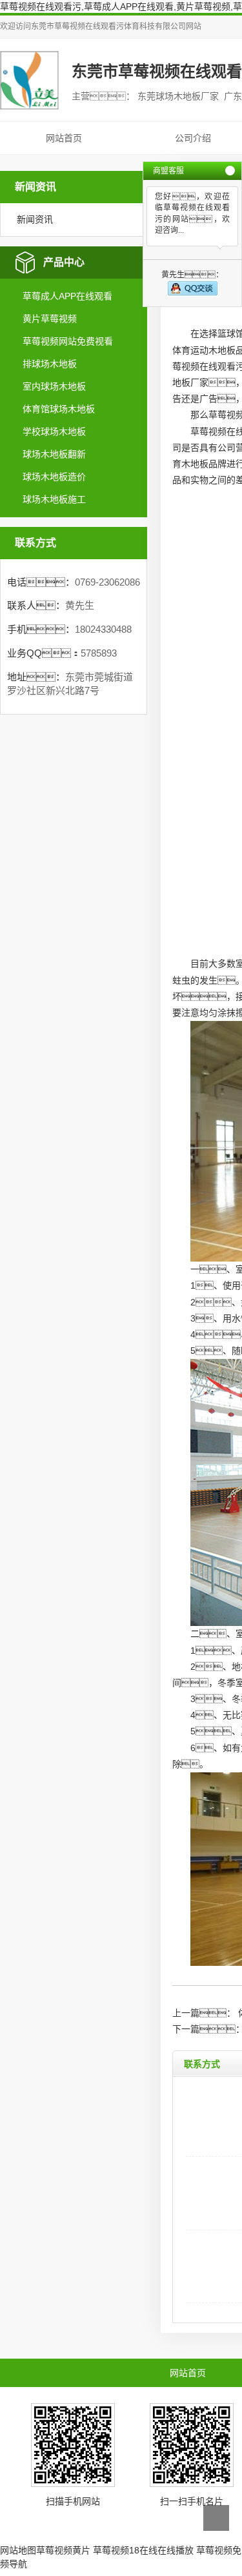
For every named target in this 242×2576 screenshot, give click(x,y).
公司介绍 (193, 138)
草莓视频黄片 (63, 2550)
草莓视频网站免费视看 (68, 341)
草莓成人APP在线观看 (67, 296)
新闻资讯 (35, 219)
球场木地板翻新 (54, 454)
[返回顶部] (216, 2518)
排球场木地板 (50, 364)
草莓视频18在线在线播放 (143, 2550)
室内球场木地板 (54, 386)
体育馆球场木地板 (59, 409)
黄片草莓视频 (50, 319)
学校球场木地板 (54, 431)
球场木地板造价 (54, 477)
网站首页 (64, 138)
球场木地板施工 (54, 499)
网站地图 (18, 2550)
